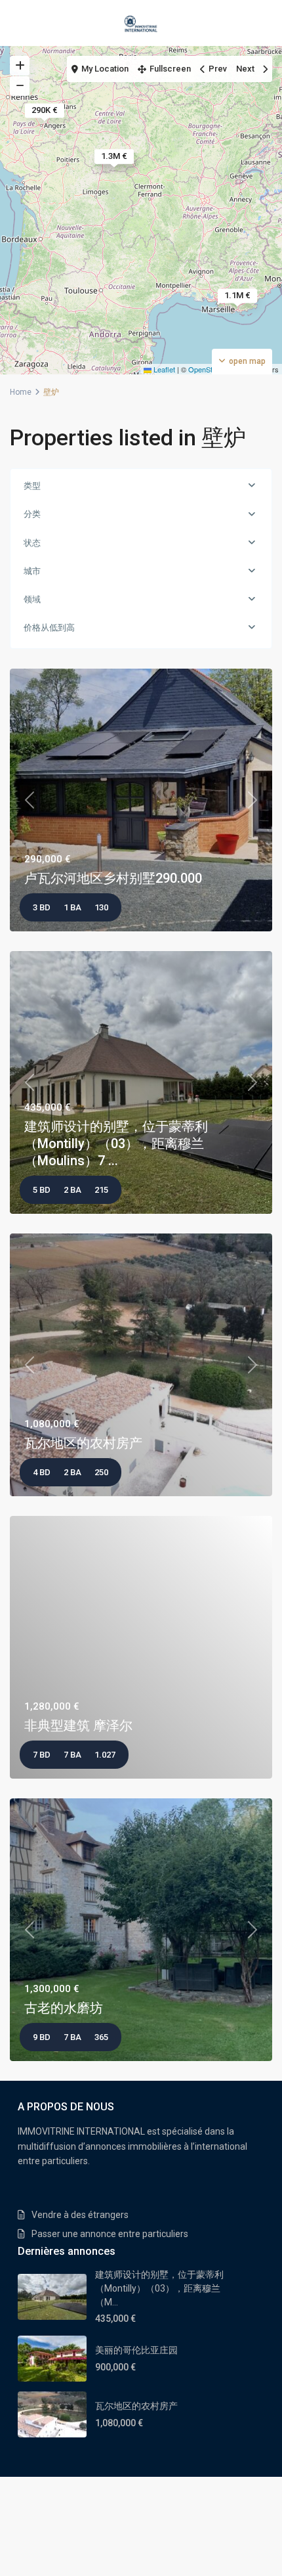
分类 (32, 514)
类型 (32, 486)
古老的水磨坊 (64, 2008)
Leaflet (163, 369)
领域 (32, 599)
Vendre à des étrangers (80, 2215)
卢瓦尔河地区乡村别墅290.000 (113, 878)
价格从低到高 (49, 628)
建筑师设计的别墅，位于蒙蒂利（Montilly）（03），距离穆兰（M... (159, 2288)
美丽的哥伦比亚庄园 (136, 2350)
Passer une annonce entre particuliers (110, 2234)
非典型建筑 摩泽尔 (78, 1725)
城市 (32, 571)
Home (21, 392)
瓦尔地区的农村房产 (83, 1443)
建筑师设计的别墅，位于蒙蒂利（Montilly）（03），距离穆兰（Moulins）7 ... (116, 1144)
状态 (32, 543)
